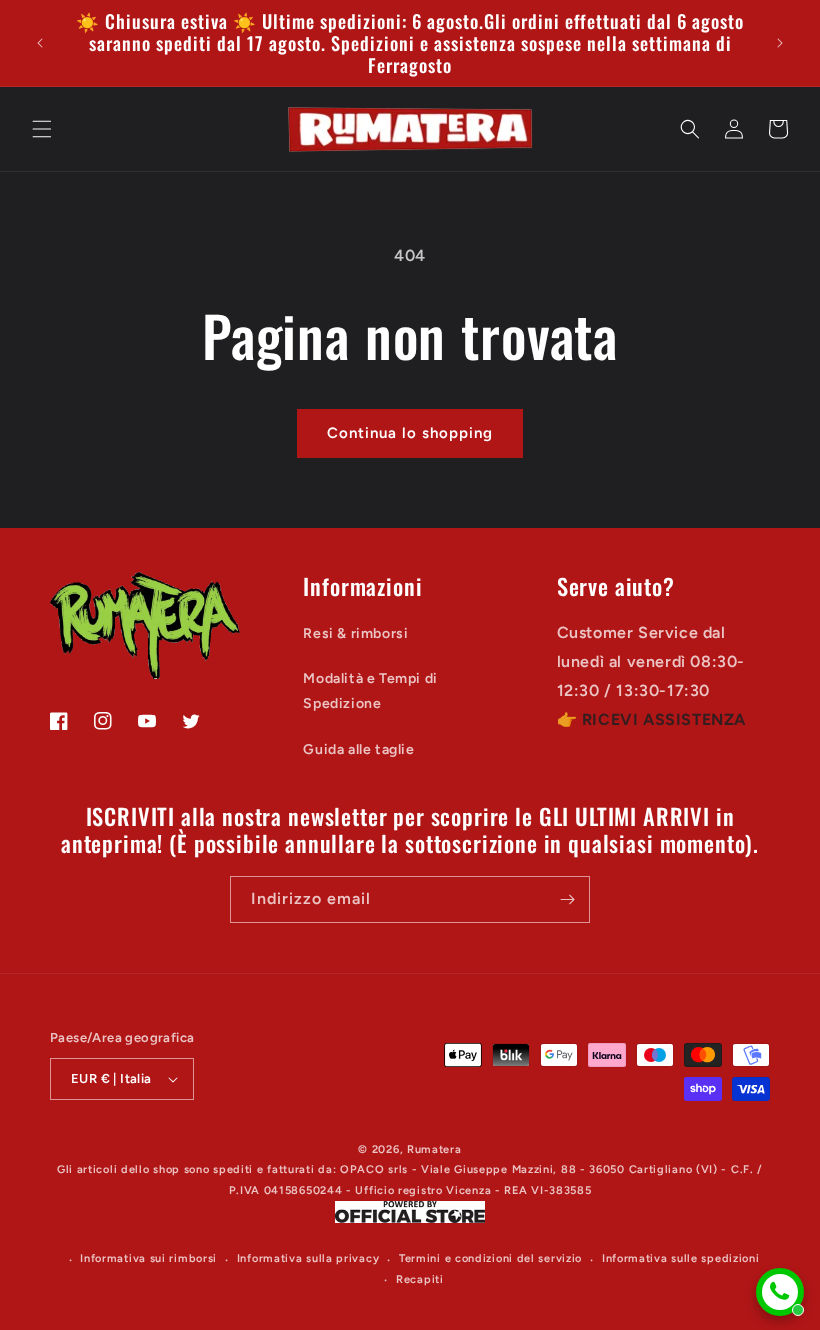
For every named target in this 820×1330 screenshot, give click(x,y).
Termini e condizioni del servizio (490, 1258)
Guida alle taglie (358, 749)
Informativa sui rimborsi (148, 1258)
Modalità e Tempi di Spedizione (370, 691)
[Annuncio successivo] (780, 43)
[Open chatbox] (780, 1292)
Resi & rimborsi (355, 633)
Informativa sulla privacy (308, 1258)
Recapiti (420, 1279)
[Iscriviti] (567, 899)
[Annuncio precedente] (40, 43)
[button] (42, 129)
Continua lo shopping (410, 433)
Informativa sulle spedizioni (681, 1258)
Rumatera (434, 1149)
